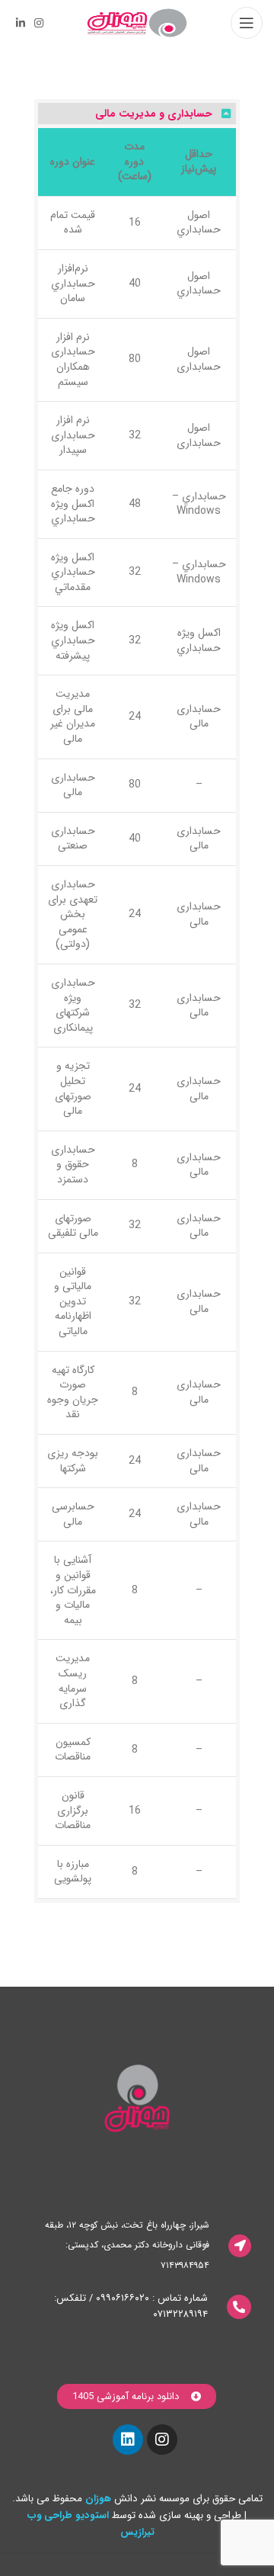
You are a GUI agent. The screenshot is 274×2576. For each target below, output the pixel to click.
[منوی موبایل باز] (247, 23)
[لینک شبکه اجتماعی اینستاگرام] (39, 23)
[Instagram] (162, 2440)
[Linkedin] (128, 2440)
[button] (137, 114)
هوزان (98, 2499)
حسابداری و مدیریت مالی (154, 114)
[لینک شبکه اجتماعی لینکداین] (21, 23)
